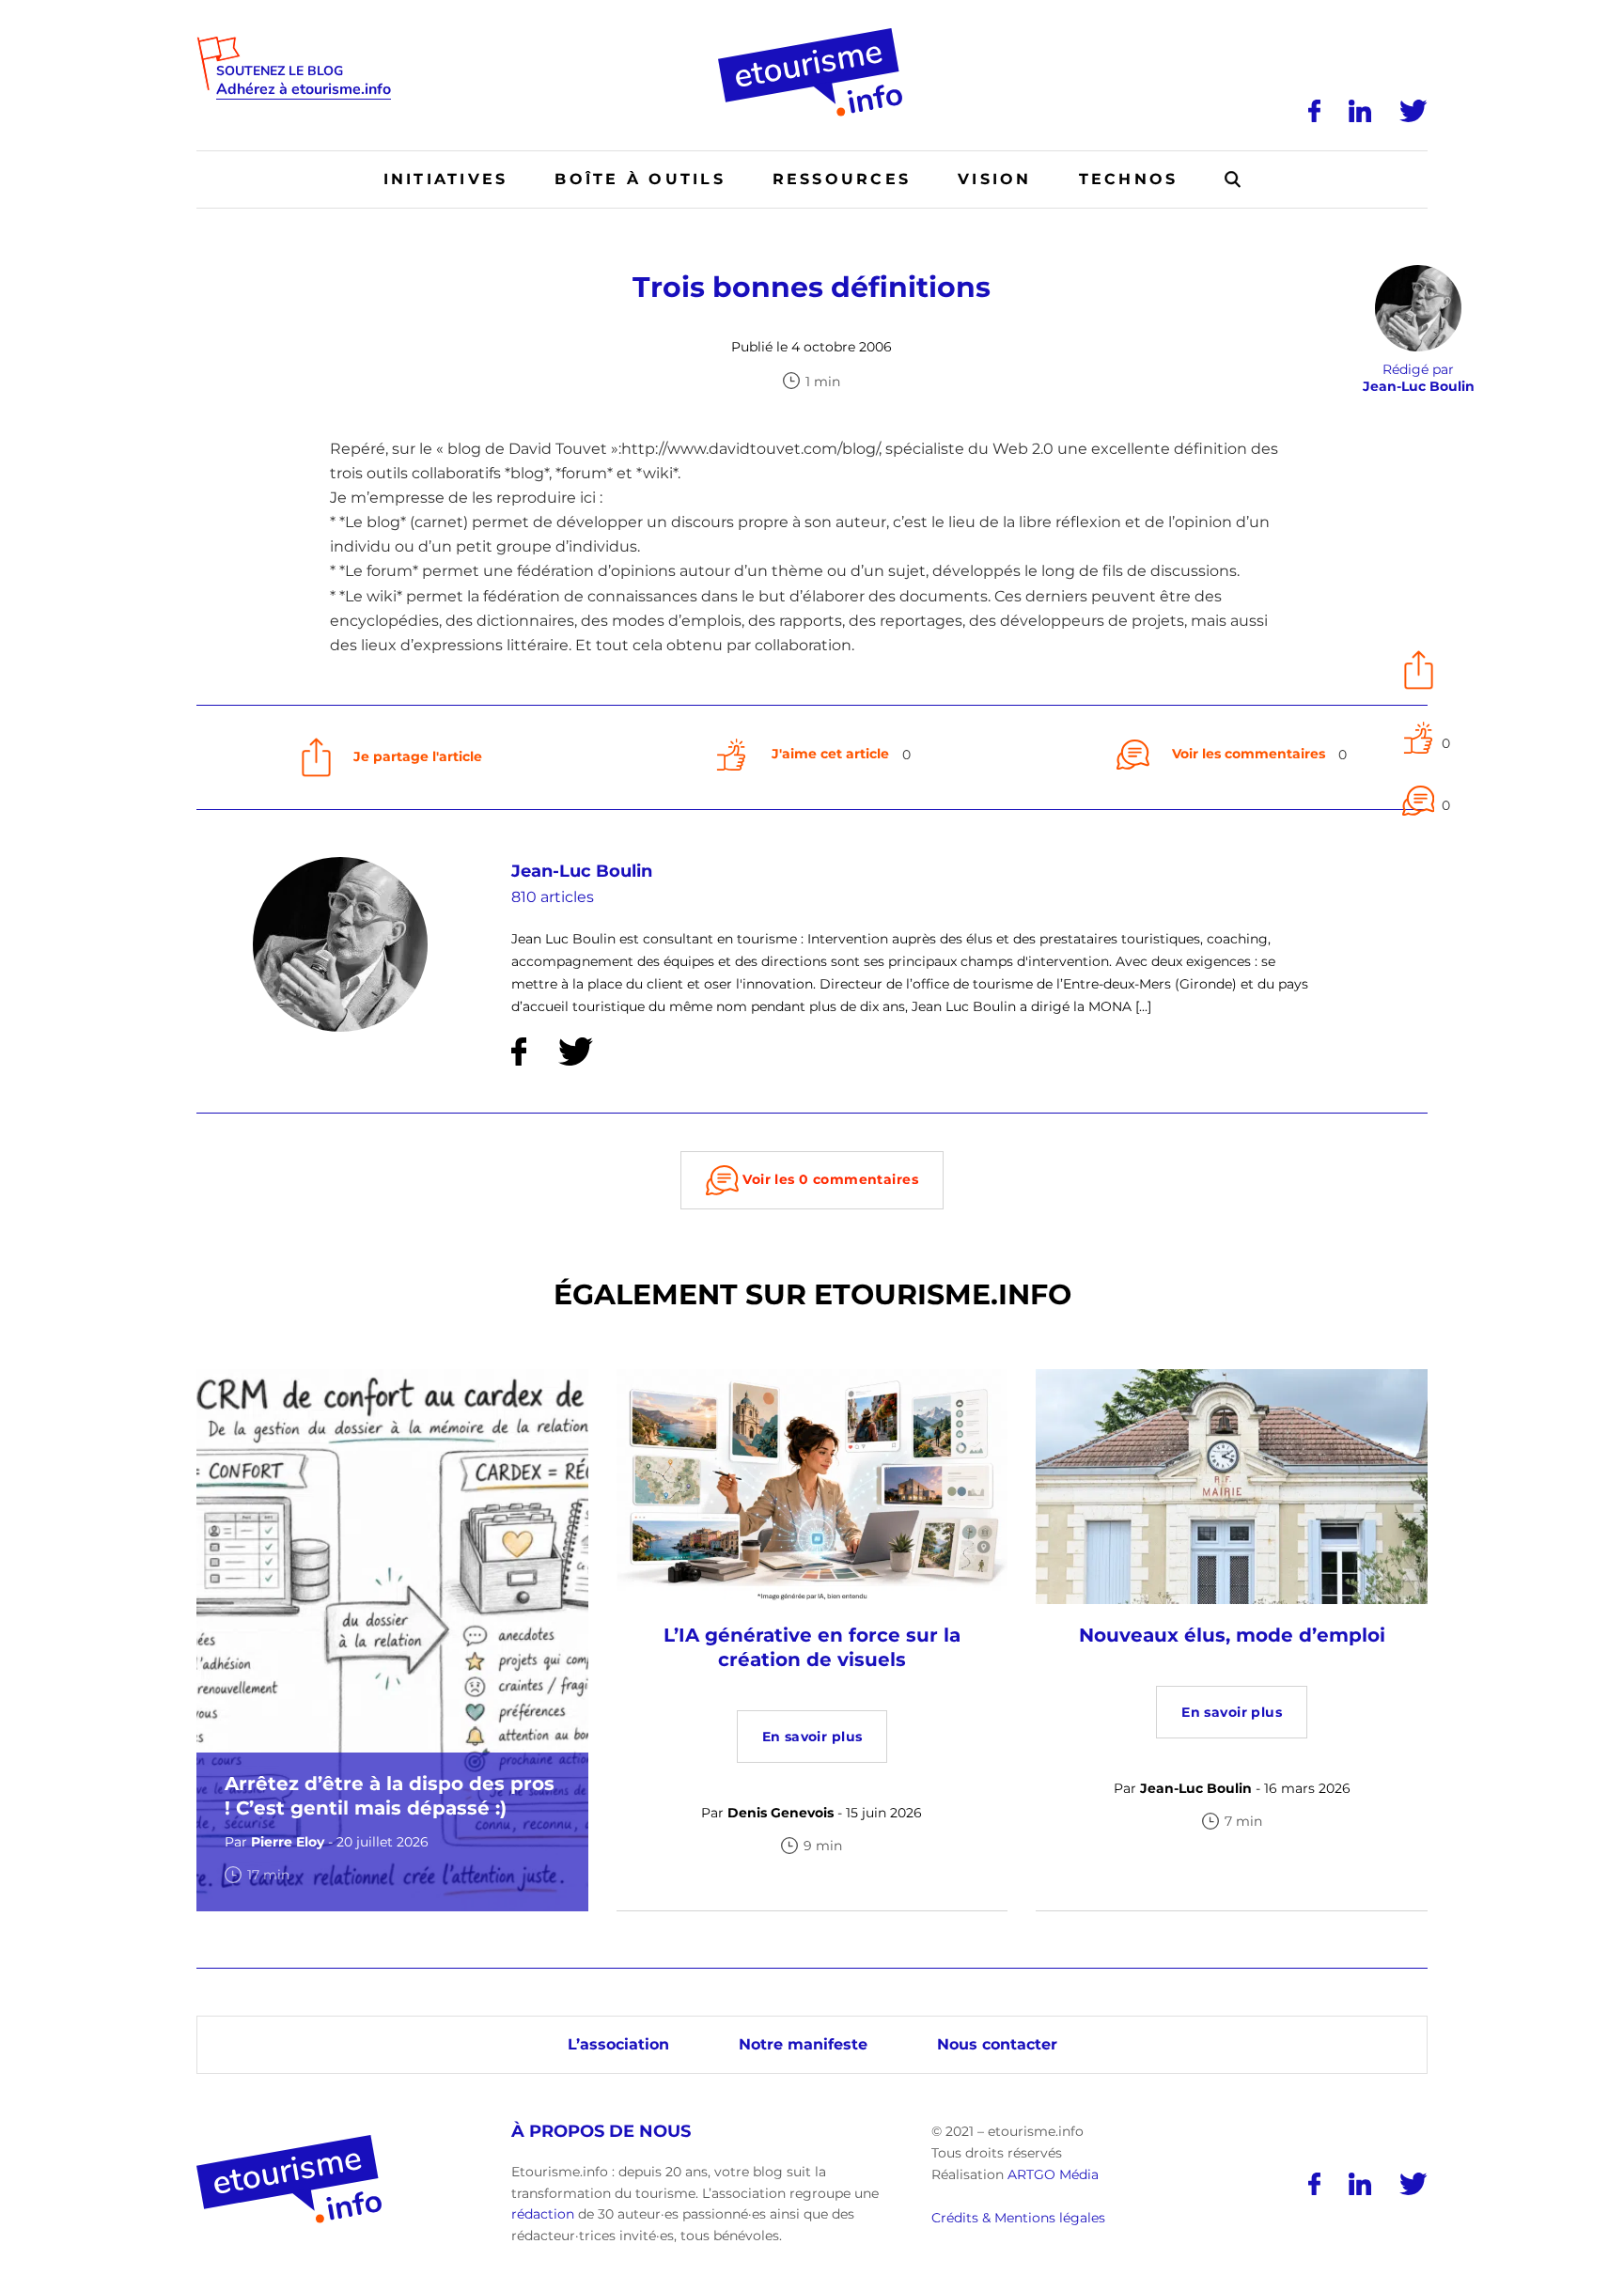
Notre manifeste (803, 2044)
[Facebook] (1314, 111)
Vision (994, 179)
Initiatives (446, 179)
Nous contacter (997, 2044)
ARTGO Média (1053, 2174)
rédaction (543, 2214)
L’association (618, 2044)
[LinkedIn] (1360, 111)
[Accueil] (812, 35)
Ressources (842, 179)
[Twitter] (1413, 111)
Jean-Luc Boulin (582, 871)
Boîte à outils (640, 179)
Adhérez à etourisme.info (304, 90)
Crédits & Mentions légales (1018, 2218)
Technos (1129, 179)
